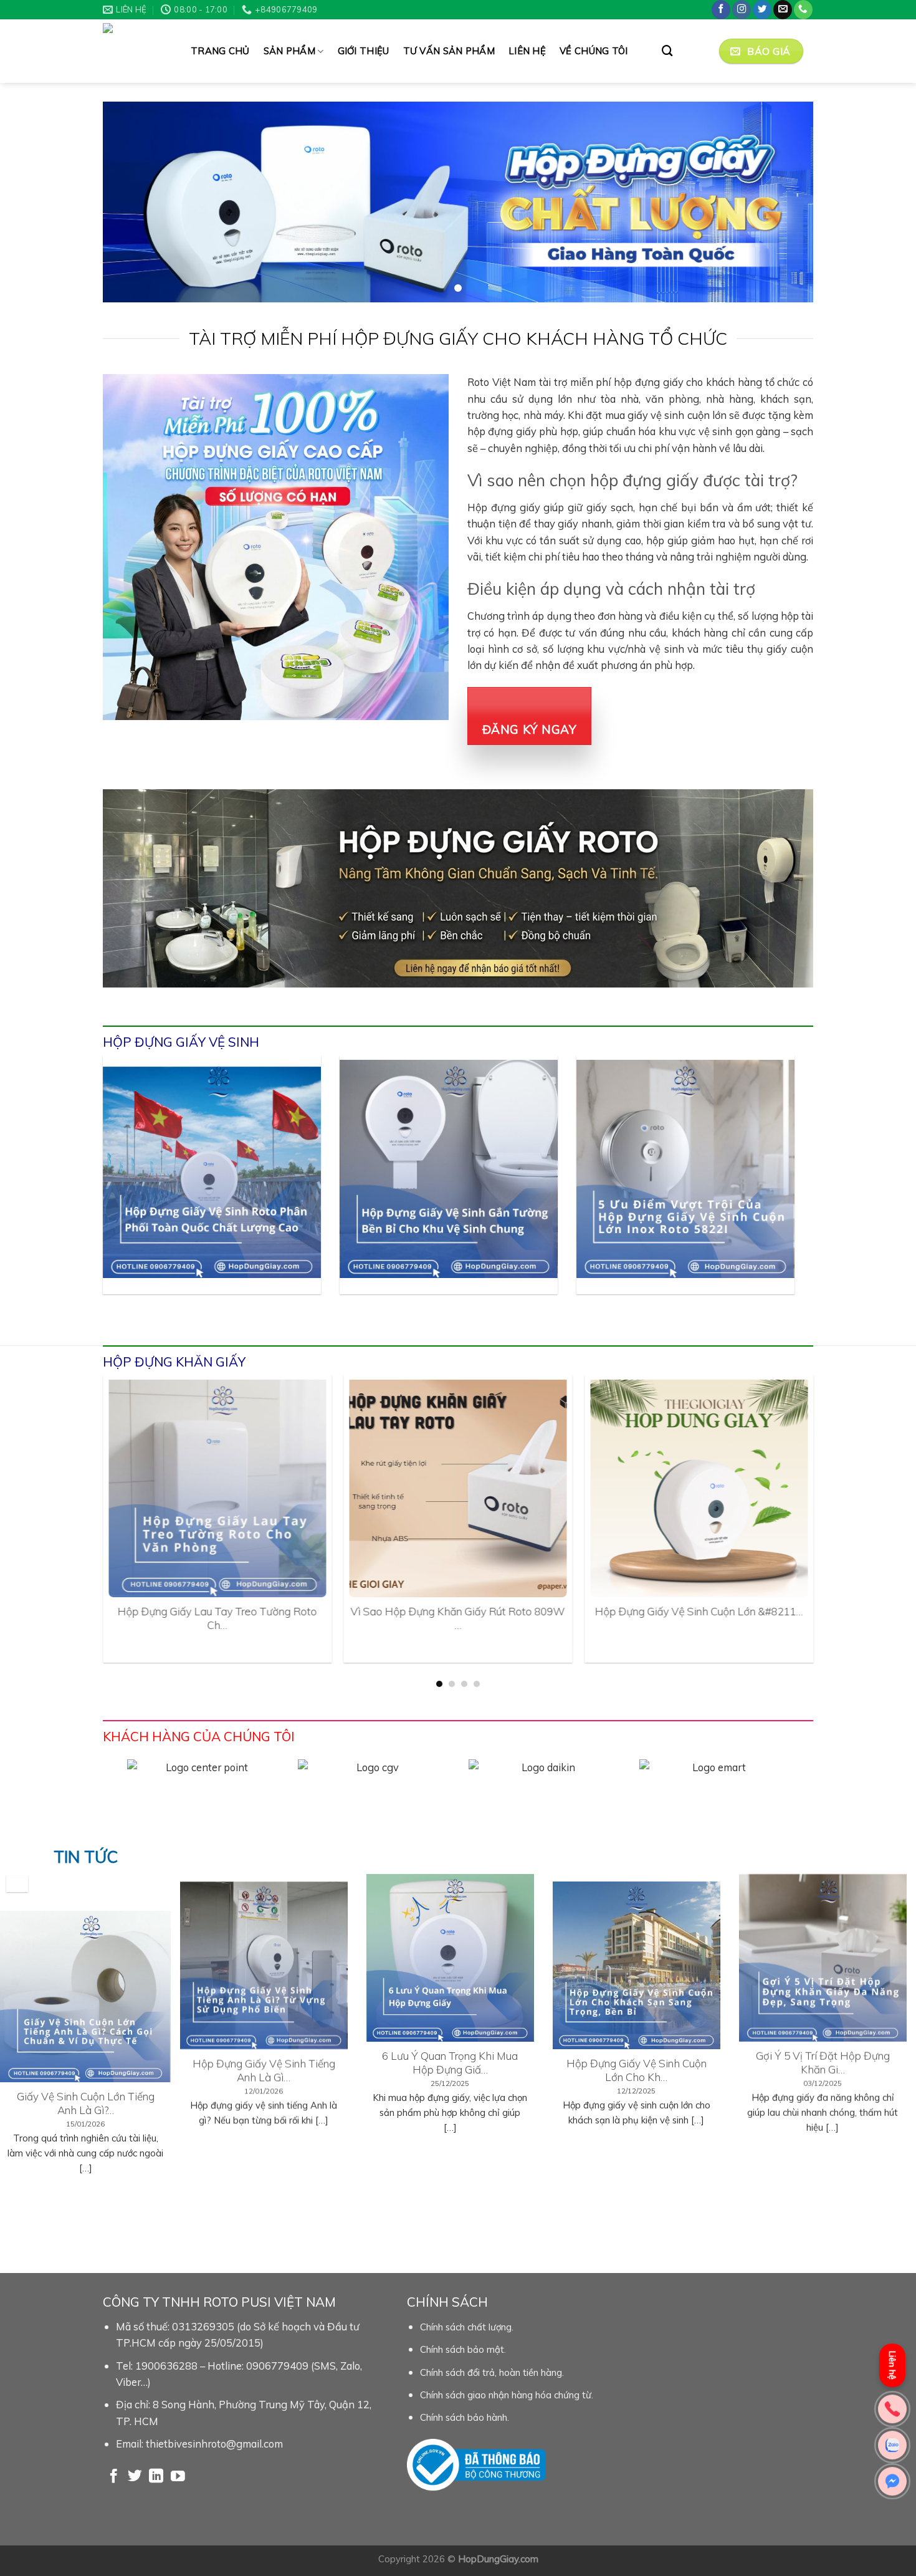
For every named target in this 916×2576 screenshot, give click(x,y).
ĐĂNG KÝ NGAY (530, 730)
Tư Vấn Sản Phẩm (449, 51)
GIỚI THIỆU (364, 51)
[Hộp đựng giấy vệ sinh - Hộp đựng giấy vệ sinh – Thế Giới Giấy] (137, 51)
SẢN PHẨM (289, 51)
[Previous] (123, 1191)
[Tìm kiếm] (667, 51)
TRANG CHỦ (220, 51)
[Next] (774, 1191)
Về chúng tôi (594, 51)
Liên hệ (527, 51)
